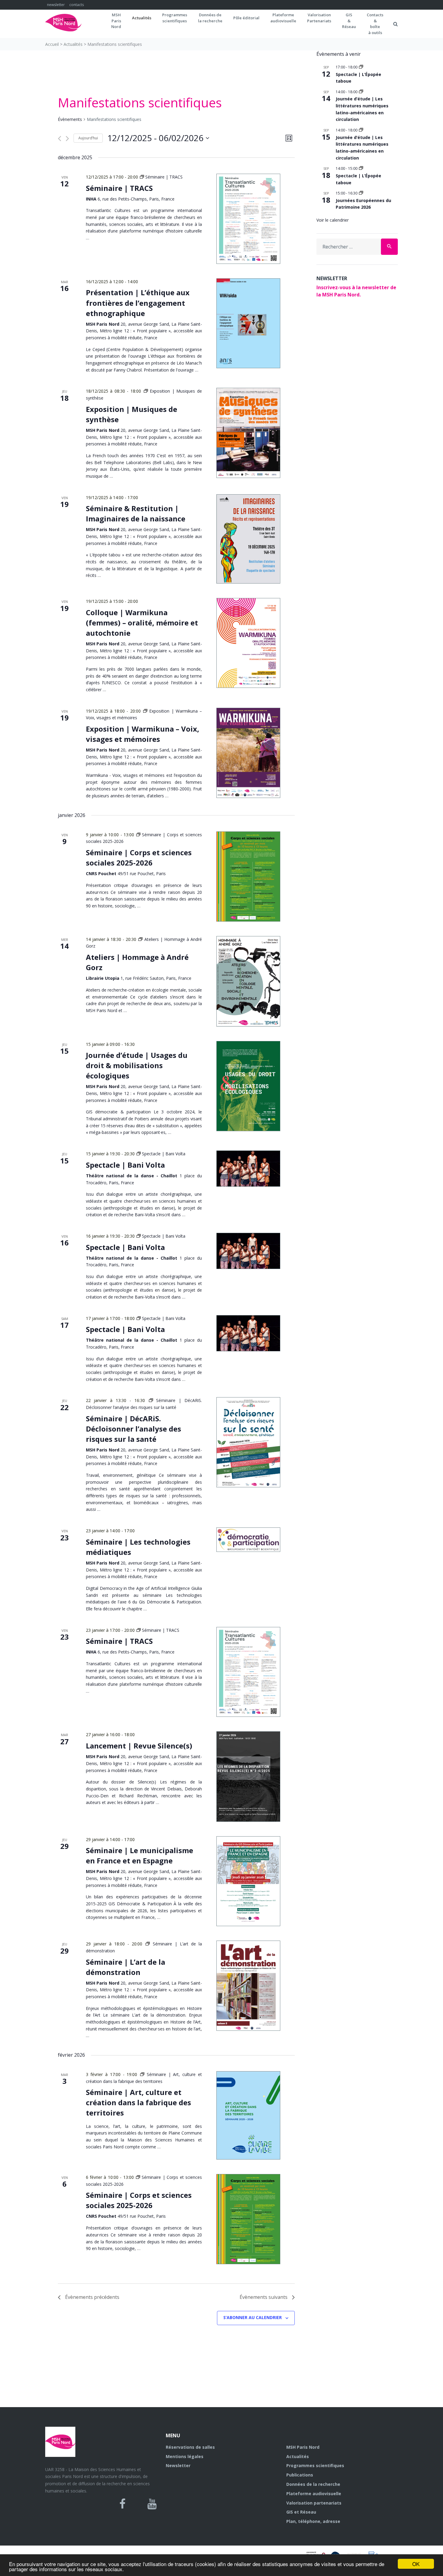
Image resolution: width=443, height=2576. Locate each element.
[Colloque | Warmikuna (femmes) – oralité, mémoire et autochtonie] (248, 643)
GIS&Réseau (349, 21)
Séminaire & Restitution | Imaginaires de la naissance (136, 513)
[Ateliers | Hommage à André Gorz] (248, 981)
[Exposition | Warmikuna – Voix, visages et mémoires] (248, 753)
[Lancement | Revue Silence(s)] (248, 1776)
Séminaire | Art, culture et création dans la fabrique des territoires (138, 2102)
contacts (77, 5)
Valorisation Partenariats (319, 18)
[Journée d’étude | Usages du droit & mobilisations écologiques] (248, 1086)
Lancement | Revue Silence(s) (139, 1746)
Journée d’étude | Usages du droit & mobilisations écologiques (137, 1065)
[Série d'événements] (361, 67)
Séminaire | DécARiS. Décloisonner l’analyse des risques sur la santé (134, 1429)
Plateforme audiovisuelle (314, 2494)
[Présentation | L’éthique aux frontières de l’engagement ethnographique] (248, 323)
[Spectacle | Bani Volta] (248, 1169)
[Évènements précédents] (60, 139)
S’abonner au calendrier (253, 2317)
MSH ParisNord (116, 21)
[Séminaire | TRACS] (248, 219)
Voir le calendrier (333, 220)
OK (416, 2564)
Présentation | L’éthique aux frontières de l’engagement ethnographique (138, 303)
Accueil (52, 44)
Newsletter (178, 2465)
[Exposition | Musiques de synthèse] (248, 433)
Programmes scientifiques (175, 18)
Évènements (70, 119)
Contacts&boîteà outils (375, 24)
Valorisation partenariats (314, 2503)
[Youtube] (152, 2504)
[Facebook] (123, 2504)
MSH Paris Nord (303, 2447)
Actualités (142, 18)
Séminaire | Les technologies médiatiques (138, 1547)
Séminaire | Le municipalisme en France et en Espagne (140, 1855)
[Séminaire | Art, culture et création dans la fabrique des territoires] (248, 2115)
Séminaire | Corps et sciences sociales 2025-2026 (139, 858)
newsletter (56, 5)
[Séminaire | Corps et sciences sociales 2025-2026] (248, 877)
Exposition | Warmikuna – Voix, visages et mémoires (143, 734)
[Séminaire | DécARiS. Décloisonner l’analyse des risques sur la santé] (248, 1442)
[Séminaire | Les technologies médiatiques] (248, 1540)
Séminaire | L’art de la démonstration (126, 1967)
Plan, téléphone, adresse (313, 2521)
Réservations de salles (190, 2447)
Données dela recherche (210, 18)
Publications (300, 2475)
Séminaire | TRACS (119, 188)
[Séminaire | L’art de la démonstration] (248, 1986)
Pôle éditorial (246, 18)
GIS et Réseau (301, 2512)
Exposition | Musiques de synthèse (132, 414)
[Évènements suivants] (67, 139)
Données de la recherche (313, 2484)
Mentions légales (185, 2456)
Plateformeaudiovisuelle (283, 18)
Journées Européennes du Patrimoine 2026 (363, 204)
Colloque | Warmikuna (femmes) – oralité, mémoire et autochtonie (142, 623)
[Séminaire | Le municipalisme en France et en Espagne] (248, 1881)
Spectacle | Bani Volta (125, 1165)
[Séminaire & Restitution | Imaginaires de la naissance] (248, 539)
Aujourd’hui (88, 138)
